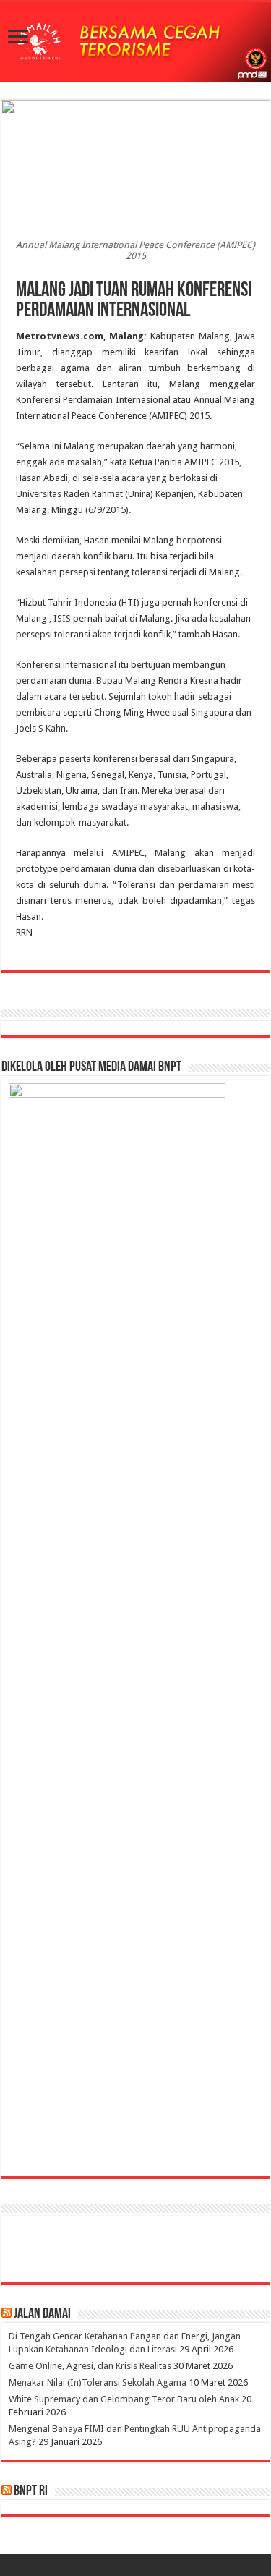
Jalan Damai (42, 2314)
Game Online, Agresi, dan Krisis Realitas (90, 2366)
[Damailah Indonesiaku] (135, 42)
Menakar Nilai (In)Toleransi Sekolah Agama (98, 2382)
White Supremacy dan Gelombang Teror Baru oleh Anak (124, 2399)
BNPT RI (31, 2491)
